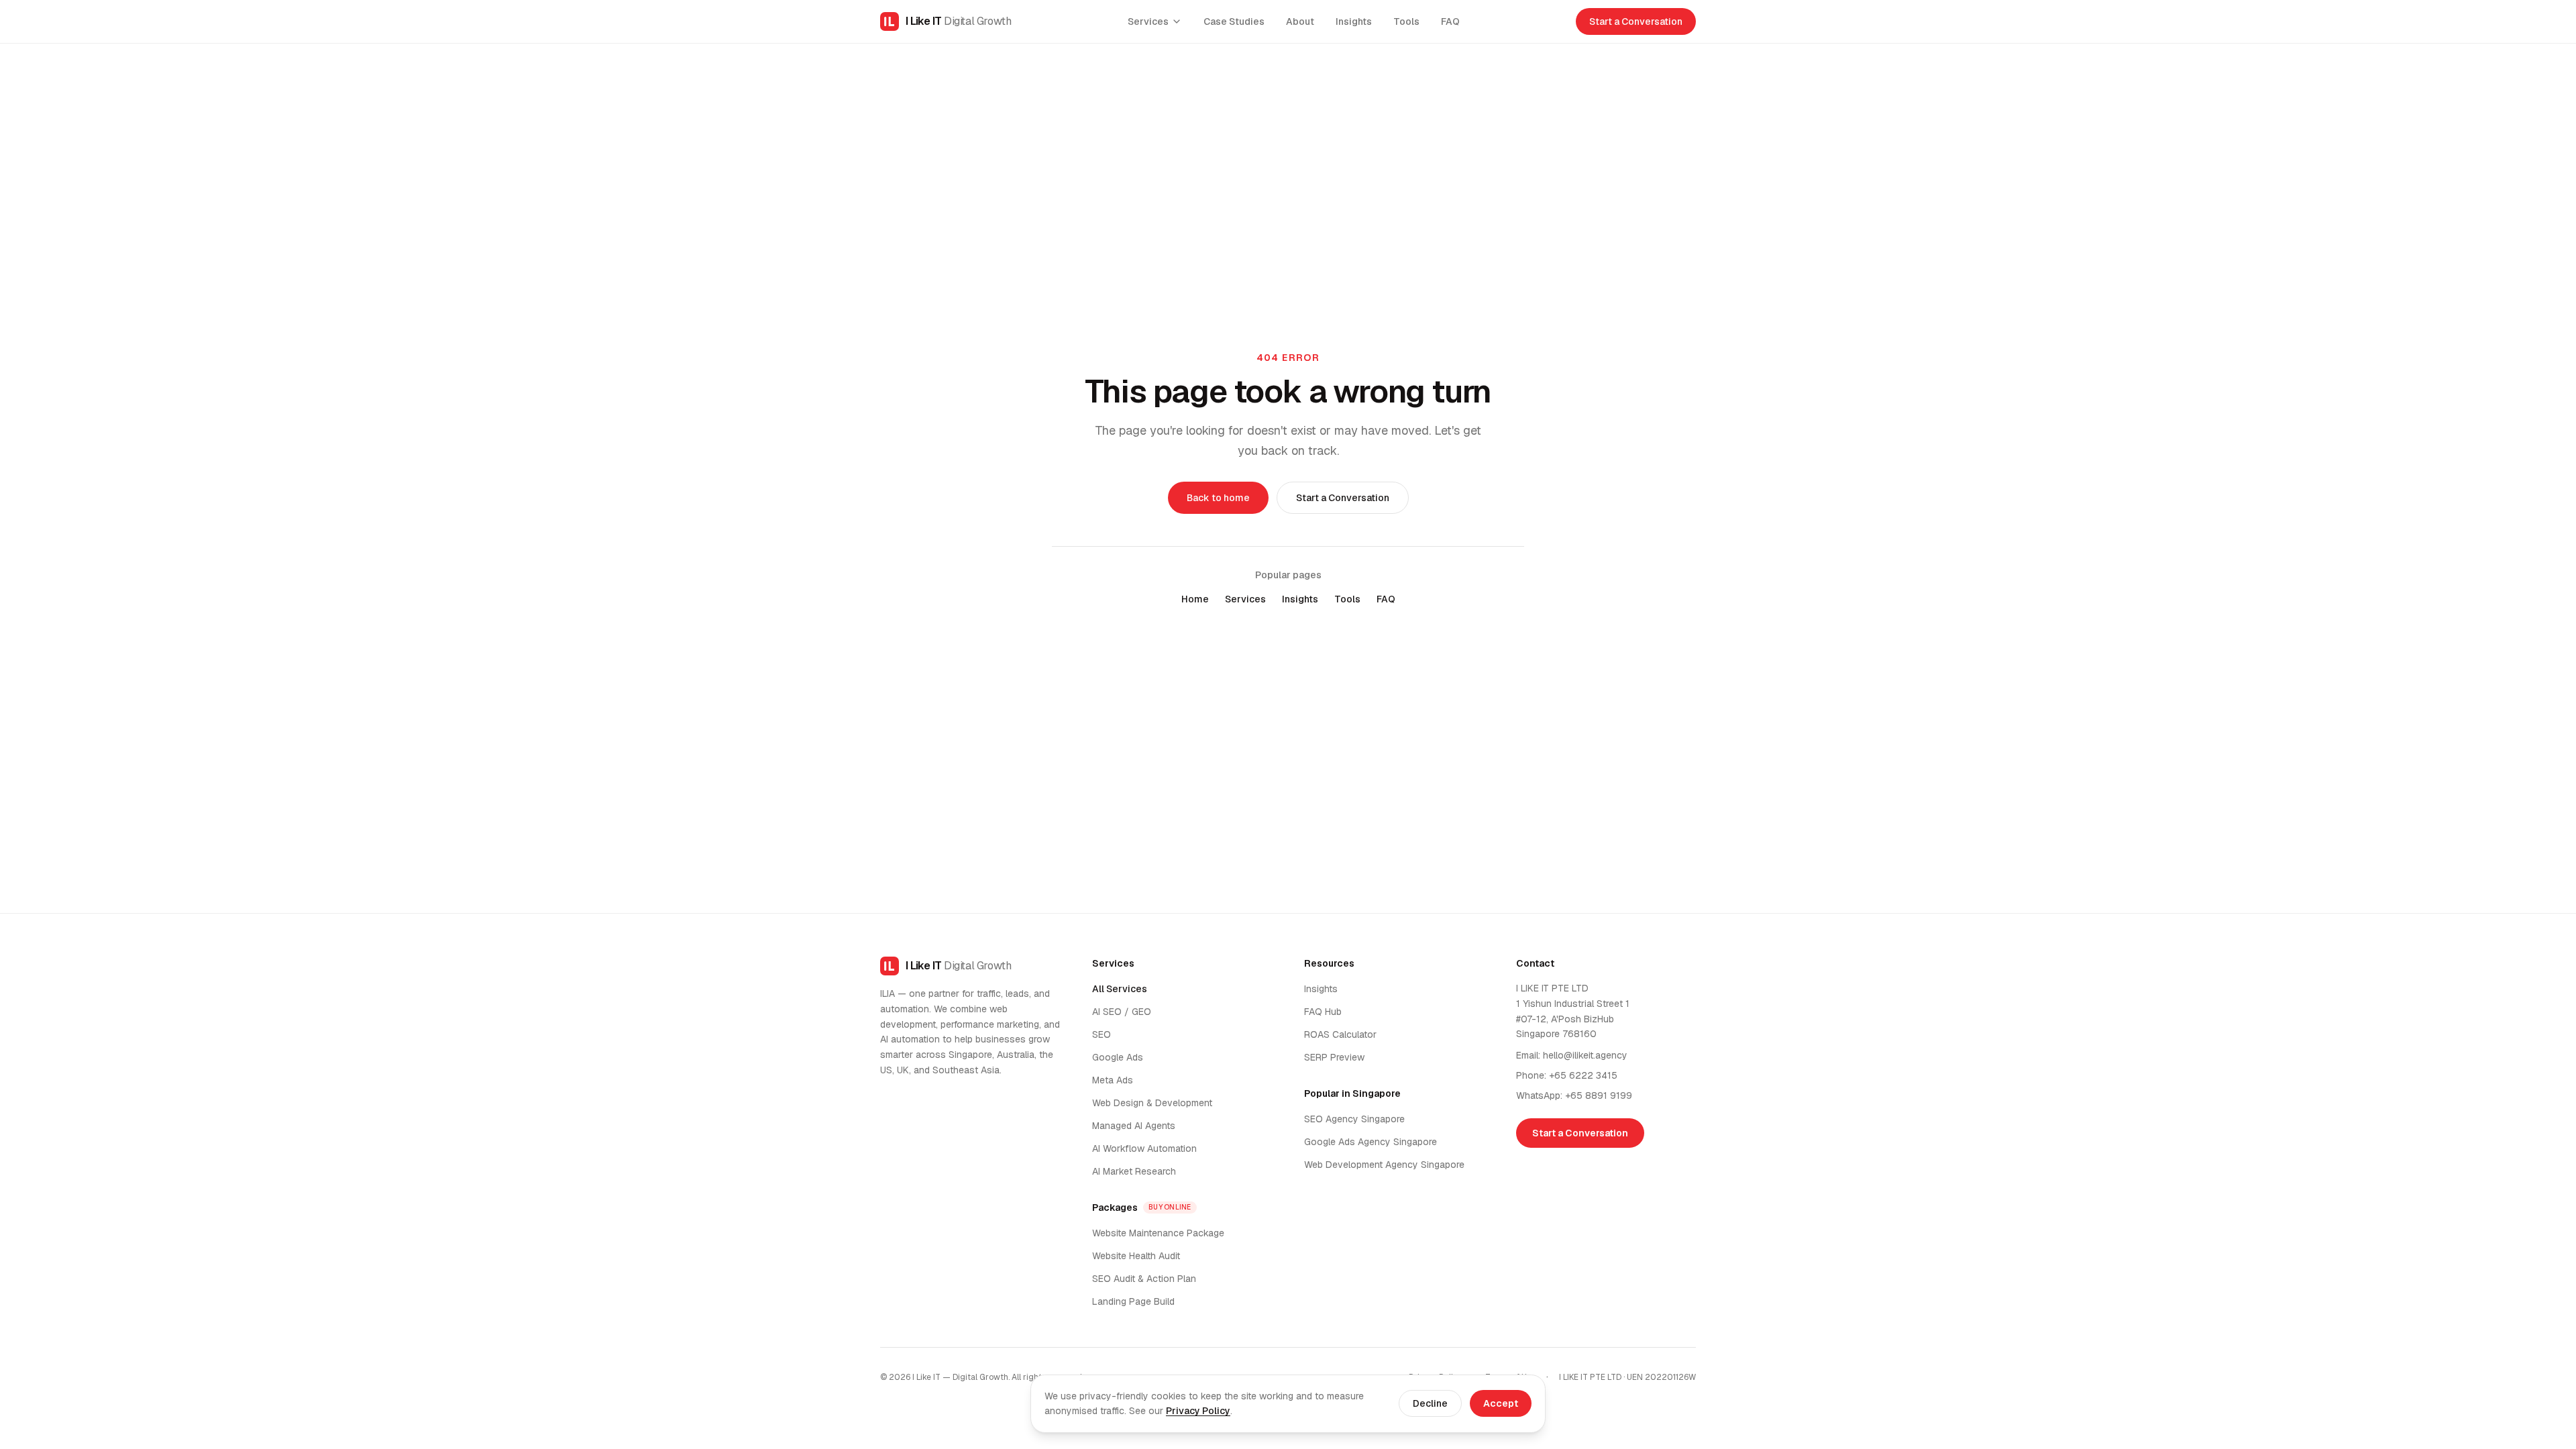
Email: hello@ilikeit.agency (1572, 1055)
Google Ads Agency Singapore (1371, 1142)
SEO (1102, 1034)
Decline (1430, 1403)
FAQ (1450, 21)
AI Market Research (1134, 1171)
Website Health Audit (1136, 1256)
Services (1148, 21)
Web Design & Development (1152, 1103)
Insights (1354, 21)
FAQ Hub (1323, 1012)
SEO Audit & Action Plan (1144, 1279)
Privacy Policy (1198, 1411)
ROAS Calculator (1340, 1034)
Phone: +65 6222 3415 (1567, 1075)
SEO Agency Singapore (1354, 1119)
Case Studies (1234, 21)
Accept (1501, 1403)
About (1300, 21)
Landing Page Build (1133, 1301)
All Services (1120, 989)
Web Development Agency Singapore (1384, 1165)
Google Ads (1118, 1057)
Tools (1406, 21)
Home (1195, 599)
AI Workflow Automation (1144, 1148)
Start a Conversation (1636, 21)
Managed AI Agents (1134, 1126)
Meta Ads (1113, 1080)
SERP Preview (1334, 1057)
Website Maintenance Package (1158, 1233)
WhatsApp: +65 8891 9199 (1574, 1095)
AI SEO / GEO (1122, 1012)
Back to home (1218, 498)
